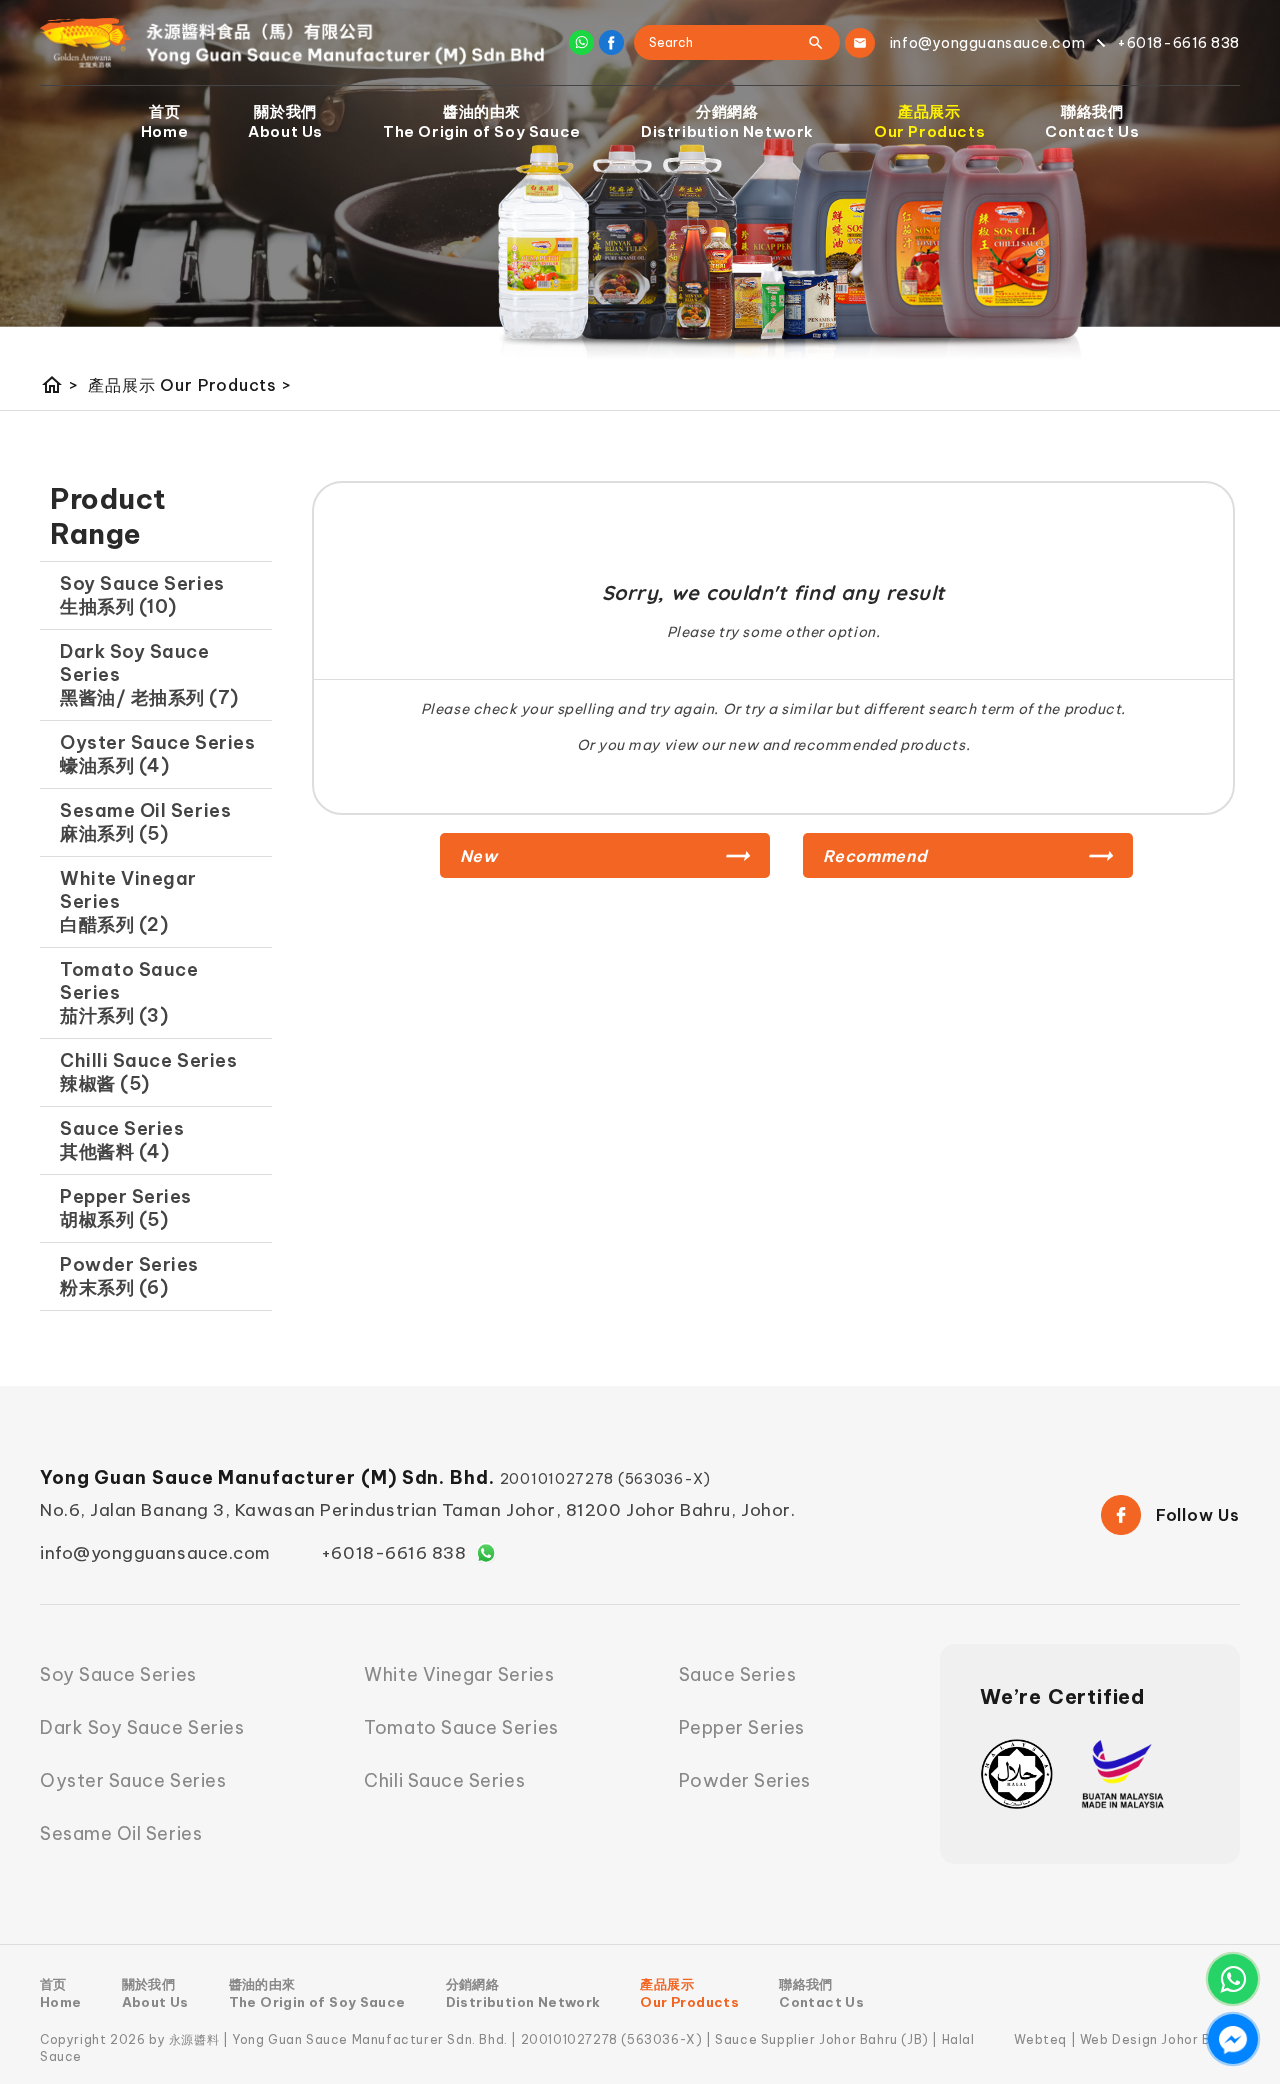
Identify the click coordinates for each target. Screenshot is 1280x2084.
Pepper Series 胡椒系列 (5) (126, 1208)
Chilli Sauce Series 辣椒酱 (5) (148, 1072)
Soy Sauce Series (118, 1674)
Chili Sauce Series (444, 1780)
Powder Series (745, 1780)
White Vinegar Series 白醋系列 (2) (128, 901)
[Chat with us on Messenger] (1233, 2039)
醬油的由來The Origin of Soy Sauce (482, 121)
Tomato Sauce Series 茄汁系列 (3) (129, 992)
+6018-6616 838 (394, 1553)
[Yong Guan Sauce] (292, 43)
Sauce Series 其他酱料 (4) (122, 1140)
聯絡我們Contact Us (1092, 121)
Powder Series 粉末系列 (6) (129, 1276)
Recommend (875, 856)
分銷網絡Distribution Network (727, 121)
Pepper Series (742, 1727)
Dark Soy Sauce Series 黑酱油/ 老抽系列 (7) (149, 674)
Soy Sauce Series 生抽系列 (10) (142, 595)
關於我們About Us (285, 121)
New (479, 856)
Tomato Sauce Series (461, 1727)
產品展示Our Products (929, 121)
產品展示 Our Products (189, 385)
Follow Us (1198, 1515)
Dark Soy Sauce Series (142, 1727)
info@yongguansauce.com (155, 1553)
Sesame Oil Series (121, 1833)
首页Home (164, 121)
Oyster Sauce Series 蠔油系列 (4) (157, 754)
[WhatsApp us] (1233, 1979)
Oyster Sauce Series (133, 1780)
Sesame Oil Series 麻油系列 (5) (145, 822)
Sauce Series (737, 1674)
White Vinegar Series (459, 1674)
